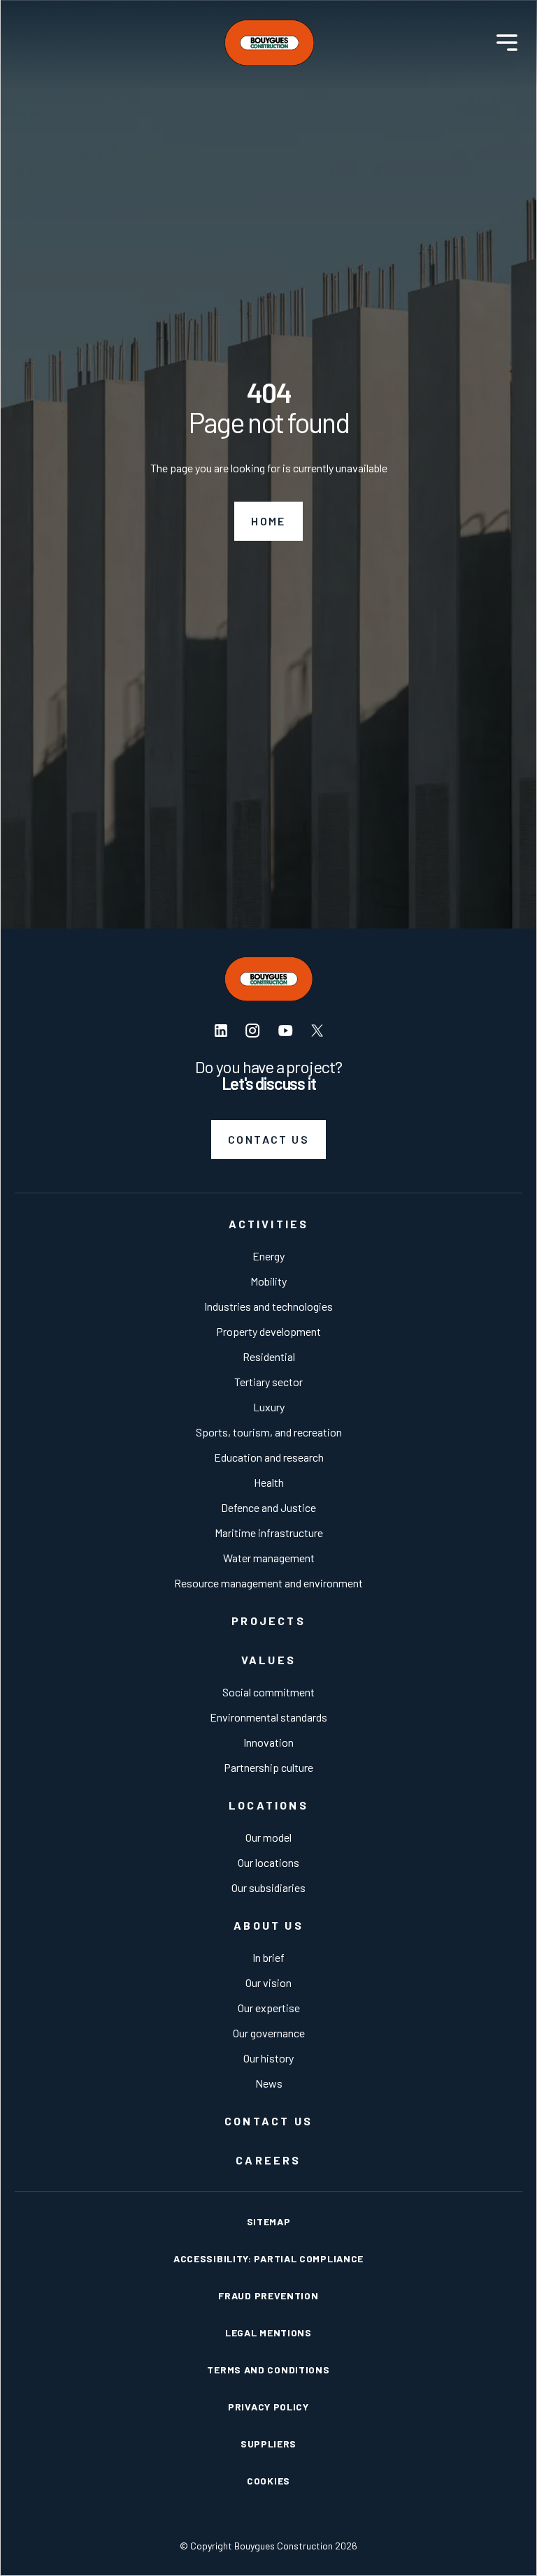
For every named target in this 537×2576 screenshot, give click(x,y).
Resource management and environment (268, 1583)
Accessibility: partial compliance (268, 2258)
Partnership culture (268, 1767)
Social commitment (268, 1692)
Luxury (269, 1407)
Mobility (268, 1281)
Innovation (268, 1742)
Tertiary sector (268, 1382)
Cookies (268, 2481)
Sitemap (269, 2221)
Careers (268, 2160)
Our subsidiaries (268, 1887)
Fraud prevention (268, 2295)
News (269, 2083)
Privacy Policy (268, 2407)
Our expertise (269, 2008)
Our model (268, 1837)
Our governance (269, 2033)
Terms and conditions (268, 2370)
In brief (268, 1957)
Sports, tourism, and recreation (269, 1432)
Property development (268, 1331)
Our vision (268, 1982)
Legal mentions (268, 2333)
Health (269, 1482)
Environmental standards (268, 1717)
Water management (269, 1558)
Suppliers (268, 2444)
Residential (269, 1356)
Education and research (269, 1457)
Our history (268, 2058)
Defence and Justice (268, 1507)
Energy (268, 1256)
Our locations (268, 1862)
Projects (268, 1621)
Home (268, 521)
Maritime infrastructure (269, 1533)
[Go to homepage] (269, 43)
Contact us (268, 1139)
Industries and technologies (268, 1306)
